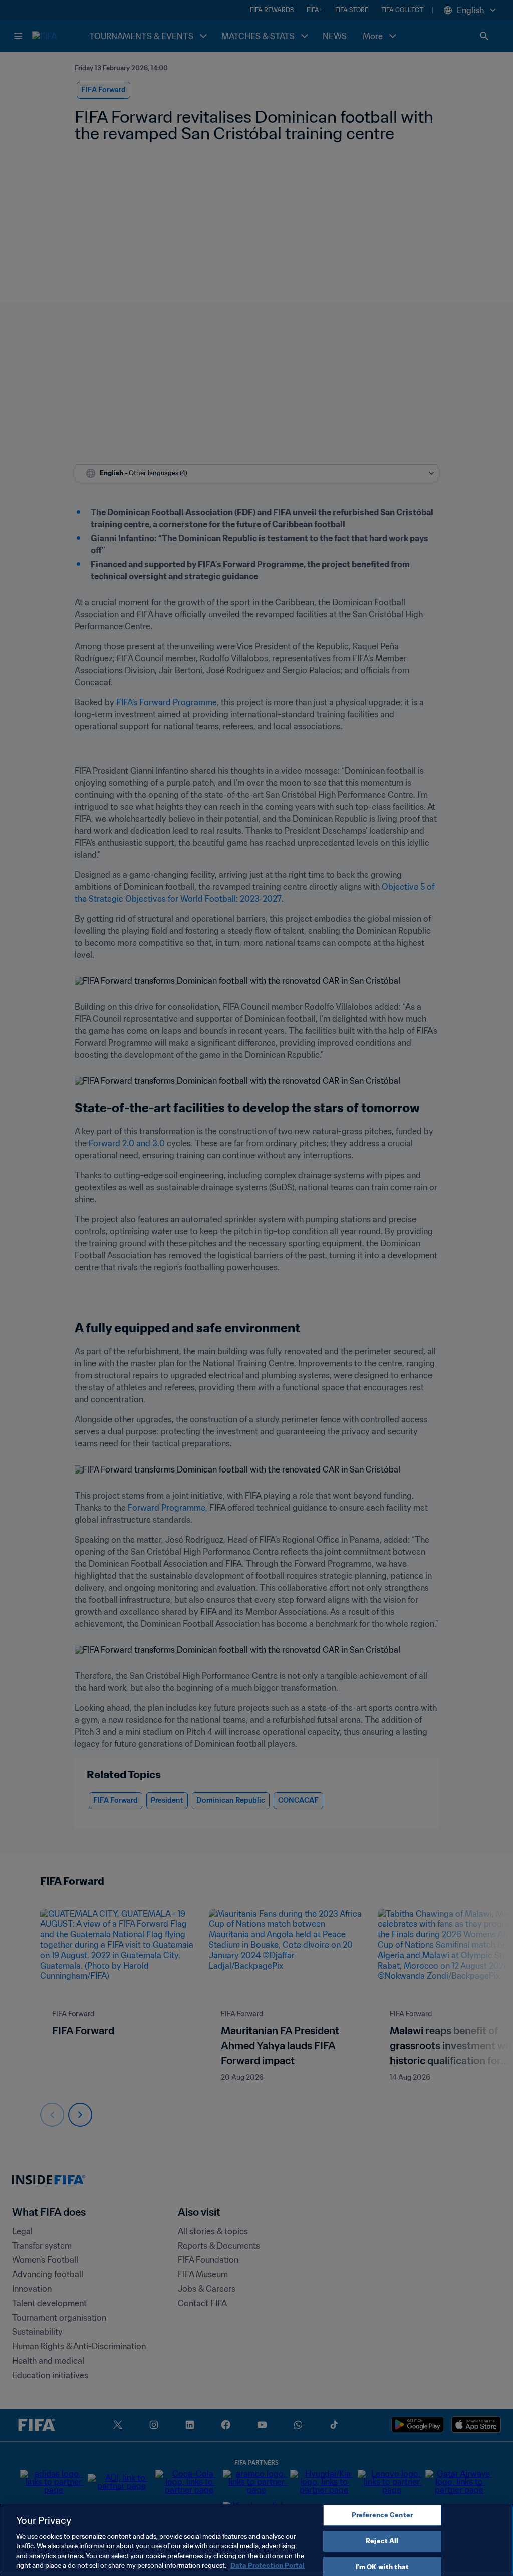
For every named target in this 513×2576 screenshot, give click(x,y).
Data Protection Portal (268, 2566)
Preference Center (382, 2516)
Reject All (382, 2541)
